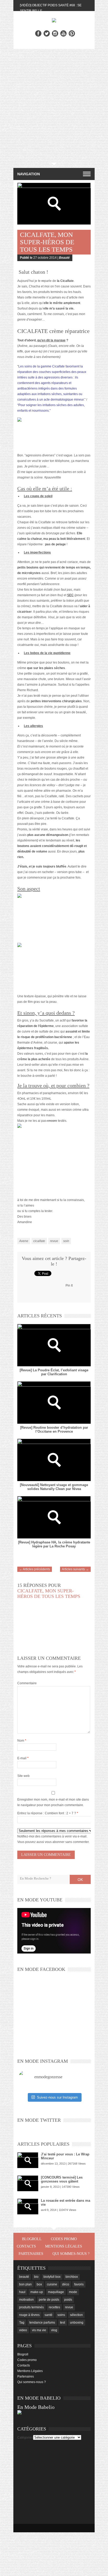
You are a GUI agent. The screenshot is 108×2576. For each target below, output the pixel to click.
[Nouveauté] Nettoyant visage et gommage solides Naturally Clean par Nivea (54, 1487)
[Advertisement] (54, 106)
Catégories (25, 2438)
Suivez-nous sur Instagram (57, 2097)
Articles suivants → (75, 1569)
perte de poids (49, 2300)
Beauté (64, 258)
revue (54, 1241)
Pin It (69, 1285)
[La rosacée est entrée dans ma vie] (28, 2206)
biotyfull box (52, 2277)
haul (22, 2292)
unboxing (77, 2323)
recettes (54, 2307)
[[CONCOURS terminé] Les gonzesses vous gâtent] (28, 2183)
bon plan (25, 2284)
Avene (24, 1241)
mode (73, 2292)
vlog (54, 2330)
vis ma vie (39, 2330)
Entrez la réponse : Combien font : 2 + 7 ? (47, 1813)
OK (80, 1880)
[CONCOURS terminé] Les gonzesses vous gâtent (62, 2179)
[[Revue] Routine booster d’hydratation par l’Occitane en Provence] (54, 1402)
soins (61, 2315)
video (23, 2330)
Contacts (26, 2246)
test (63, 2323)
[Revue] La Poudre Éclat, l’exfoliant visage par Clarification (54, 1372)
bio (36, 2277)
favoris (79, 2284)
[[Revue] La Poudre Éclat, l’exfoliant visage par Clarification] (54, 1345)
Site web (23, 1776)
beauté (24, 2277)
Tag (22, 2323)
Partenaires (31, 2254)
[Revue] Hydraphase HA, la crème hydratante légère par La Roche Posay (54, 1544)
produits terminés (31, 2307)
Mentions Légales (64, 2246)
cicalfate (39, 1241)
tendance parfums (42, 2323)
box (39, 2284)
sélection (76, 2315)
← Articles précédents (35, 1569)
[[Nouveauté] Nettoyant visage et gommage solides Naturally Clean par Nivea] (54, 1460)
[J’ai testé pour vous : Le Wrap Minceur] (28, 2160)
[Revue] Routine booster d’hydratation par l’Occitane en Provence (54, 1429)
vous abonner (55, 1842)
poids (68, 2300)
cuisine (52, 2284)
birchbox (72, 2277)
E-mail (23, 1758)
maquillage (56, 2292)
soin (66, 1241)
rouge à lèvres (29, 2315)
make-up (37, 2292)
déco (66, 2284)
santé (48, 2315)
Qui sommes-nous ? (71, 2254)
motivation (26, 2300)
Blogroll (32, 2239)
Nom (22, 1741)
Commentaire (27, 1683)
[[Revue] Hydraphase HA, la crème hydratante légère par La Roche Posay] (54, 1517)
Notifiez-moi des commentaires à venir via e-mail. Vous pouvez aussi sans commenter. (53, 1839)
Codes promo (64, 2239)
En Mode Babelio (36, 2407)
